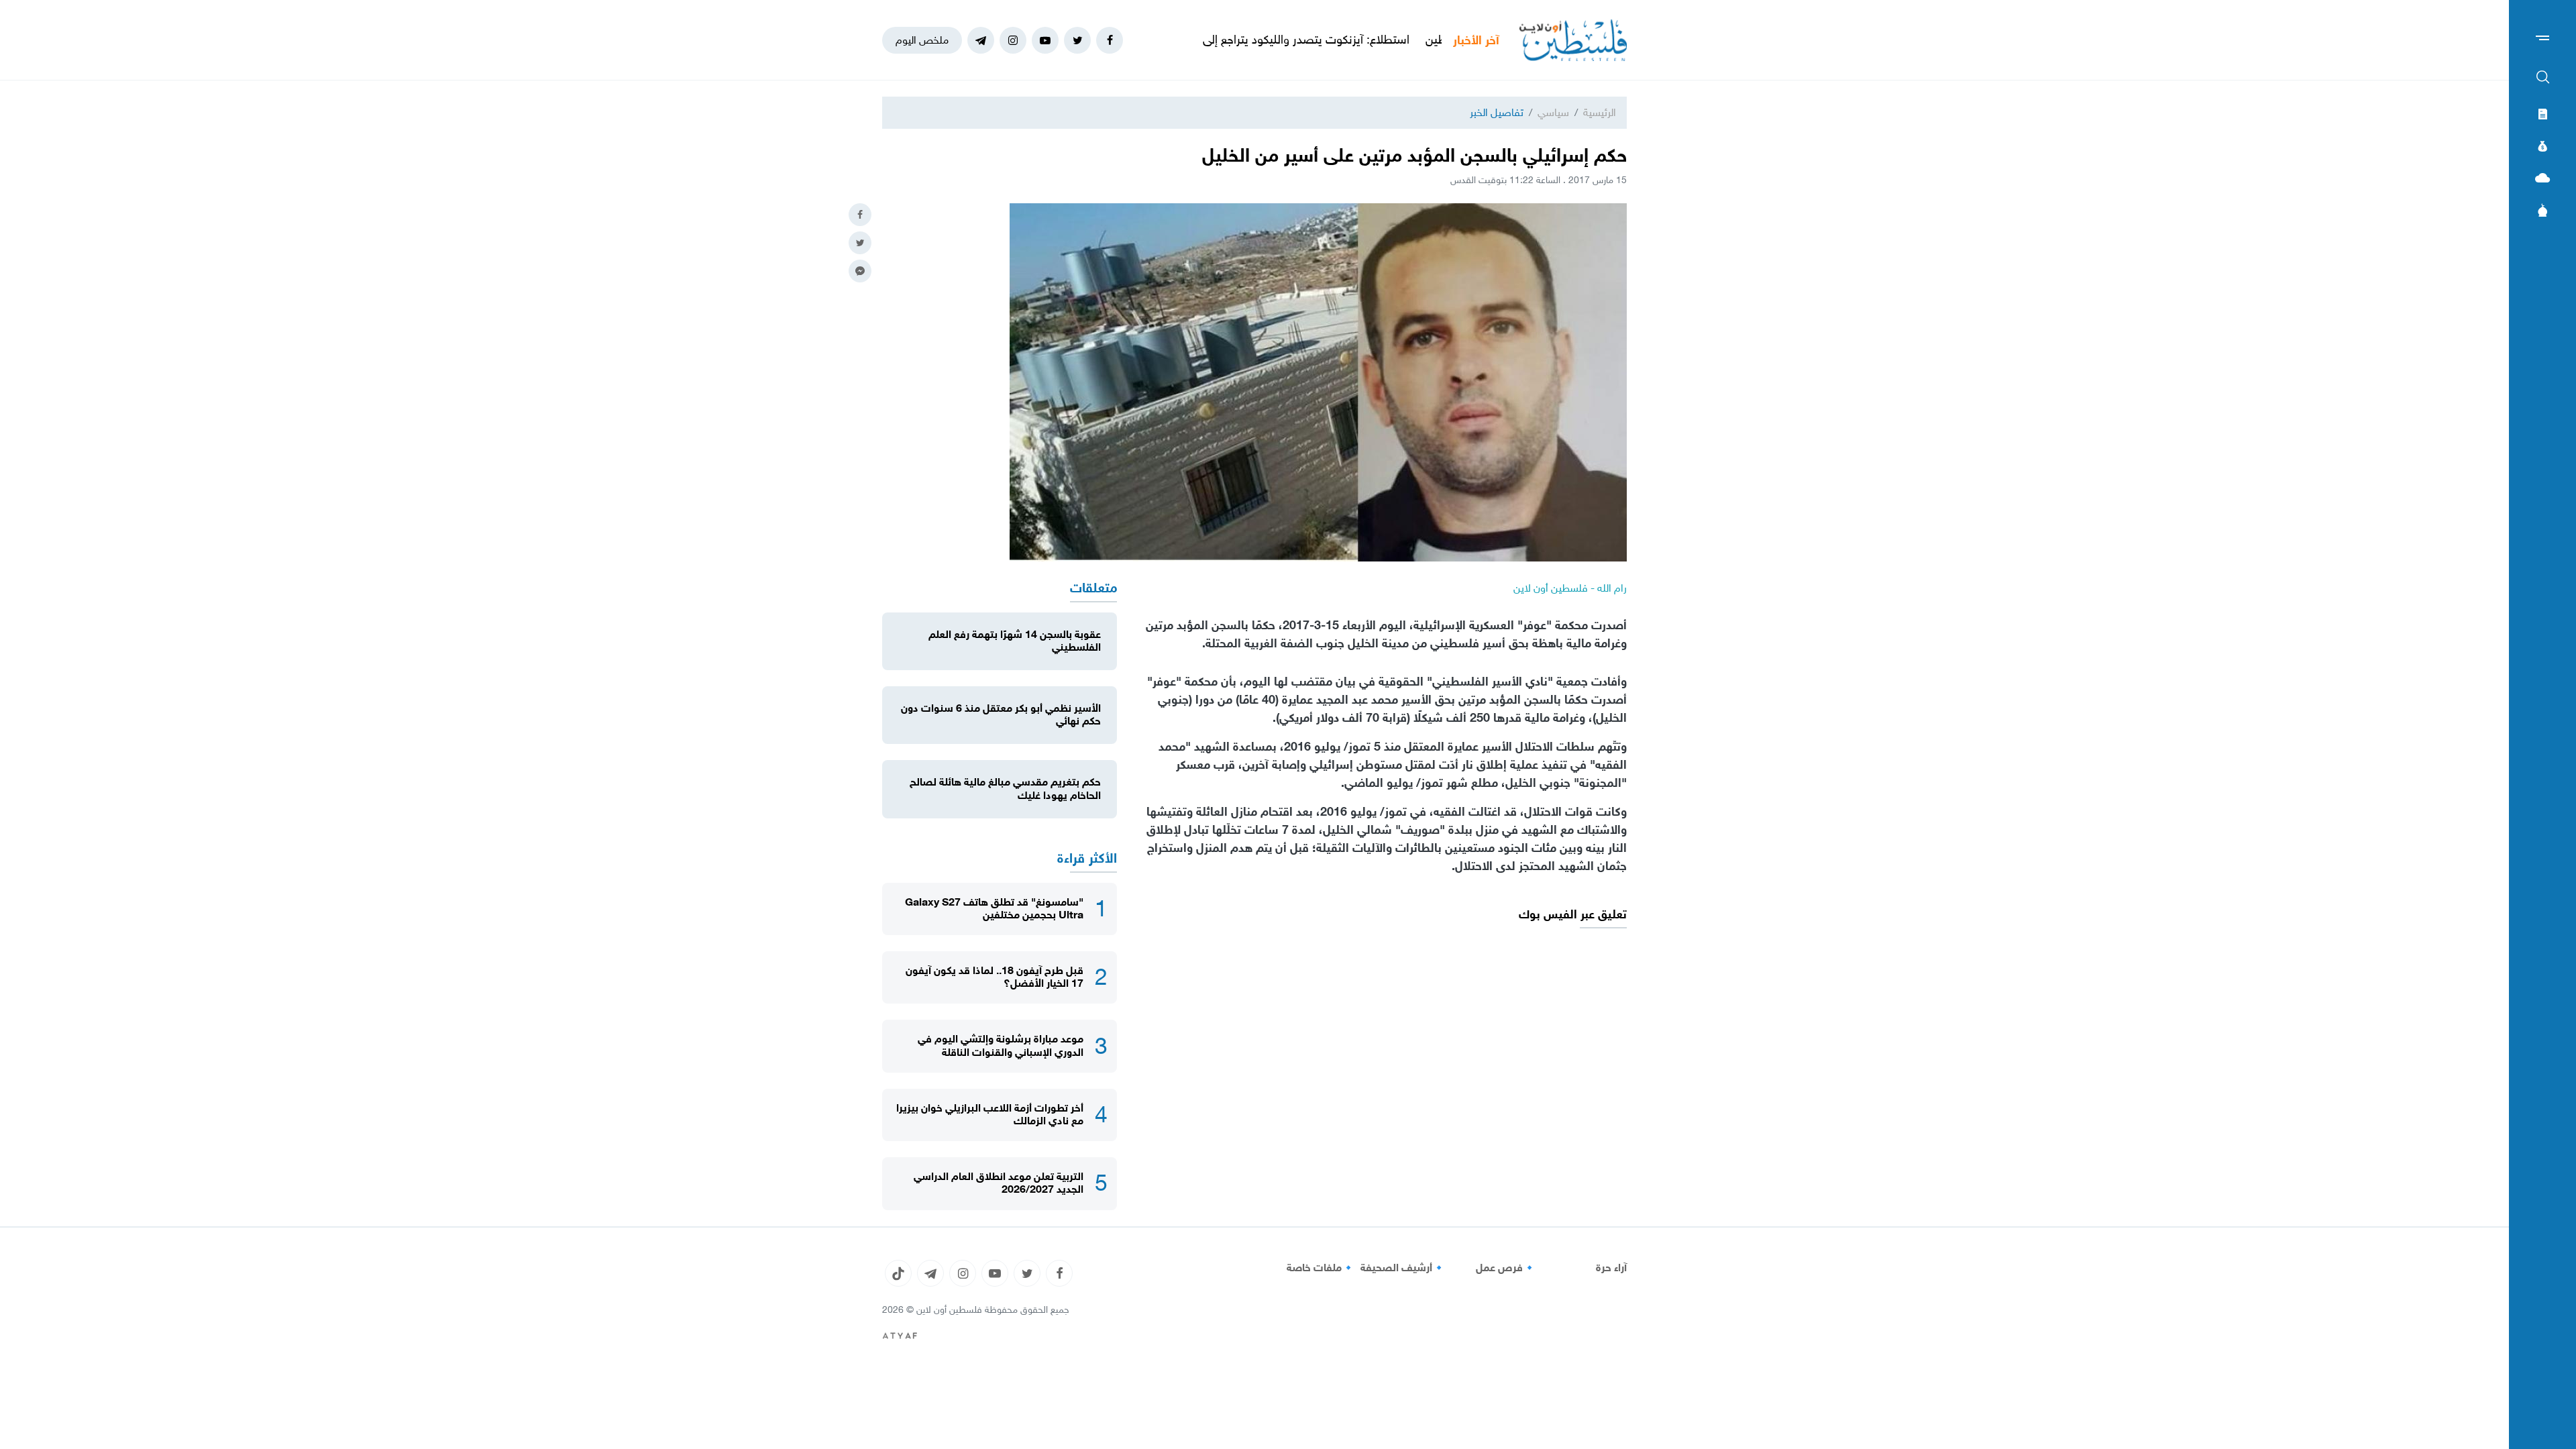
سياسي (1553, 112)
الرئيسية (1600, 112)
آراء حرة (1611, 1268)
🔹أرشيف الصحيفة (1403, 1268)
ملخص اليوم (922, 40)
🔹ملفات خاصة (1321, 1268)
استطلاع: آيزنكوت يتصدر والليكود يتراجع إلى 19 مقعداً (1361, 40)
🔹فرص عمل (1506, 1268)
